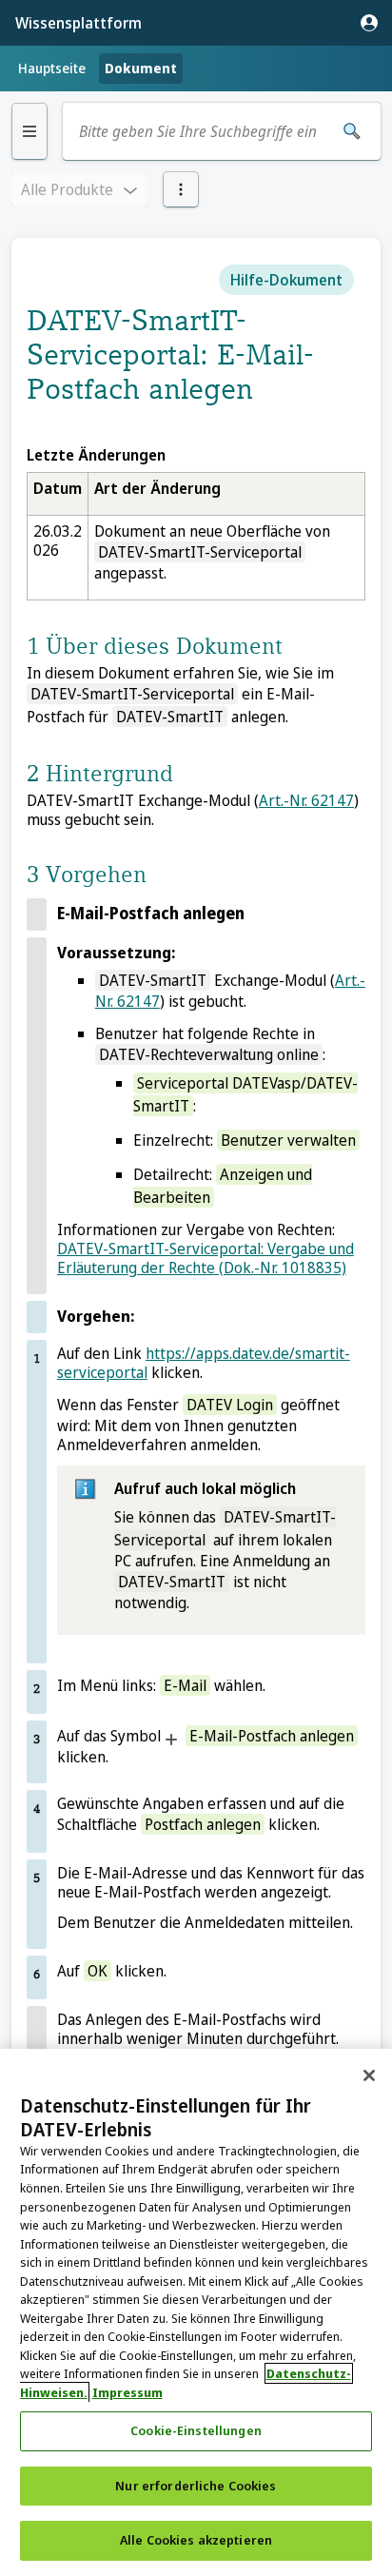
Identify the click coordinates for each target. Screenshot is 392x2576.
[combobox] (201, 131)
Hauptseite (52, 68)
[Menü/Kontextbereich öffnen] (181, 189)
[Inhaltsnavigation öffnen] (29, 131)
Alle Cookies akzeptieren (196, 2540)
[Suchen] (352, 131)
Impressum (127, 2392)
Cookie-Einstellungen (196, 2430)
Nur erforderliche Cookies (196, 2486)
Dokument (141, 68)
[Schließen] (369, 2075)
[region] (196, 2312)
